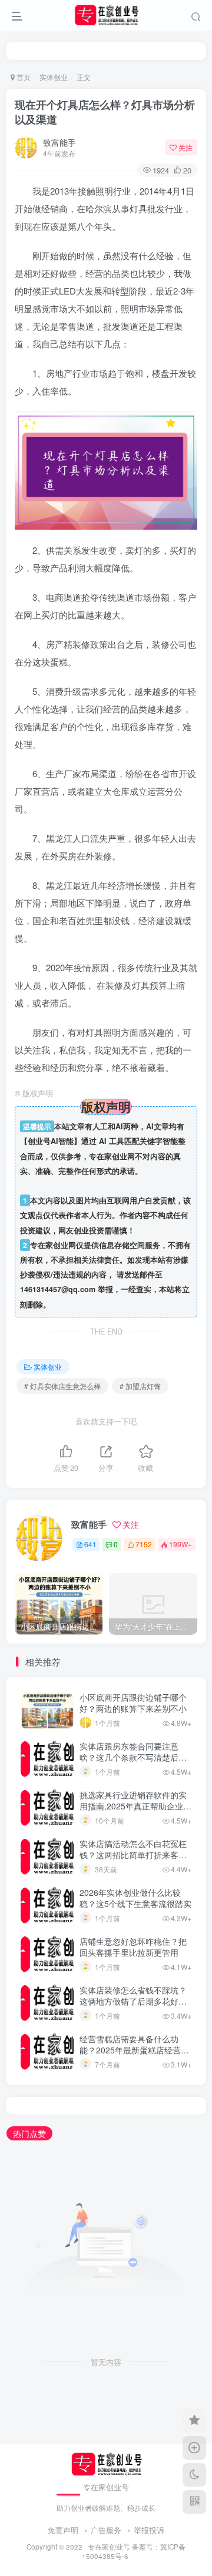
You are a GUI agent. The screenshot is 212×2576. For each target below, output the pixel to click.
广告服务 (106, 2530)
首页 (23, 77)
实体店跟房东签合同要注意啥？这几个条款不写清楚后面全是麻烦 (133, 1757)
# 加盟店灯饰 (140, 1386)
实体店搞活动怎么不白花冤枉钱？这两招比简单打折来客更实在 (133, 1855)
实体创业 (54, 77)
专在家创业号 (109, 2547)
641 (90, 1544)
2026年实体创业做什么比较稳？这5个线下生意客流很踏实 (135, 1898)
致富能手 (59, 142)
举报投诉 (149, 2530)
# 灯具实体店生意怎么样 (62, 1386)
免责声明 (63, 2530)
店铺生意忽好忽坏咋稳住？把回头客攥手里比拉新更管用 (133, 1947)
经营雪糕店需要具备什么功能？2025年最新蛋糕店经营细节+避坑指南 (134, 2050)
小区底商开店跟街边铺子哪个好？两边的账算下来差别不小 (133, 1703)
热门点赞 (29, 2133)
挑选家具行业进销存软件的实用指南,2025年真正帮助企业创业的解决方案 (135, 1806)
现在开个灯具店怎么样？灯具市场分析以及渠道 (105, 112)
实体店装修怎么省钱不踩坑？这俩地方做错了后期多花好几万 (133, 2001)
